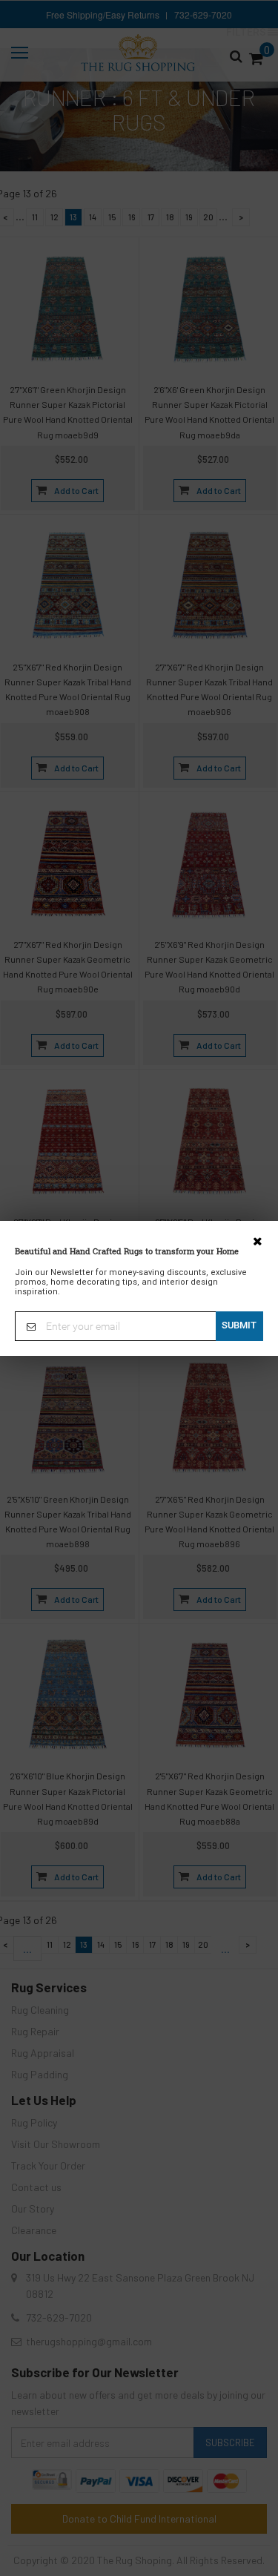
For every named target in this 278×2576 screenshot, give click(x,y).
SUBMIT (239, 1325)
